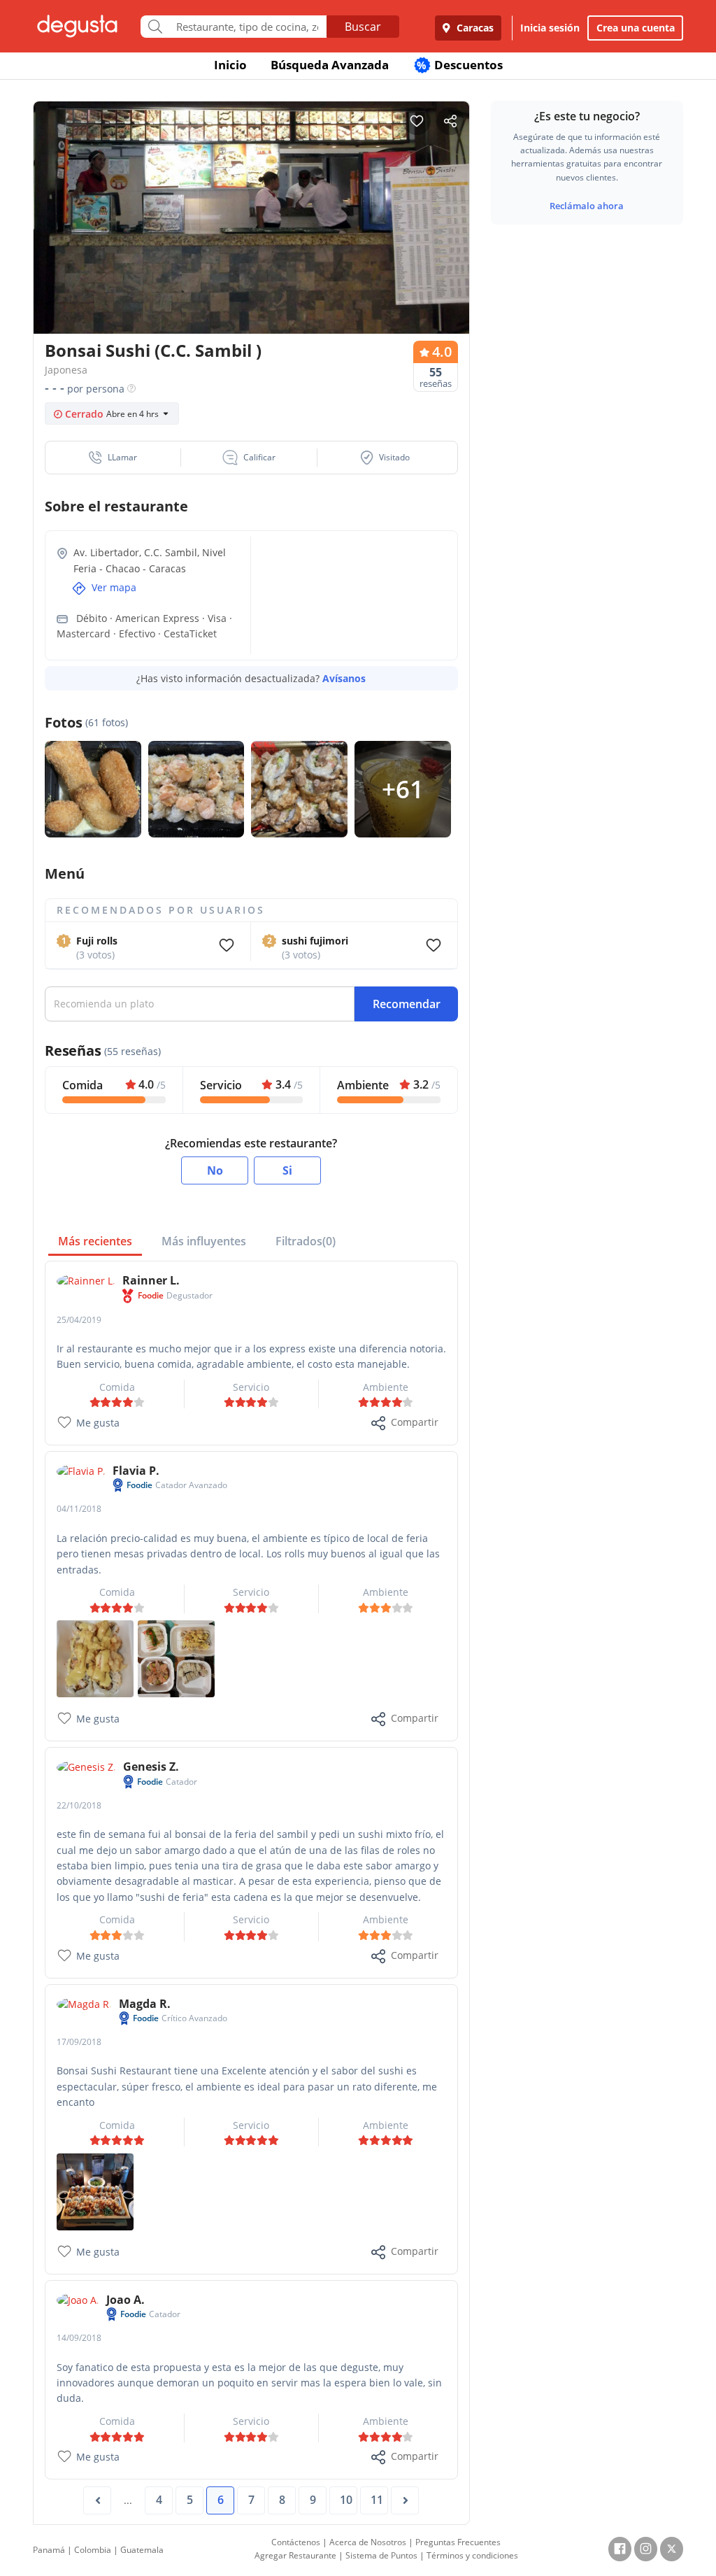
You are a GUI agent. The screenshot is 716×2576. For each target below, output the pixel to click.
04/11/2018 (79, 1509)
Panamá (49, 2550)
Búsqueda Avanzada (330, 65)
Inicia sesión (550, 28)
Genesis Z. (151, 1767)
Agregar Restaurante (295, 2555)
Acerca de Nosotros (368, 2542)
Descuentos (460, 65)
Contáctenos (296, 2542)
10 (346, 2500)
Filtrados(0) (306, 1241)
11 (377, 2500)
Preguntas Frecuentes (458, 2542)
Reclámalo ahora (587, 206)
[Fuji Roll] (95, 1658)
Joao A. (126, 2300)
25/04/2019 (79, 1320)
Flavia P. (136, 1471)
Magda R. (145, 2004)
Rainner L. (151, 1280)
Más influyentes (204, 1241)
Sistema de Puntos (381, 2555)
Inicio (230, 65)
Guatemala (142, 2550)
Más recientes (95, 1241)
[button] (113, 458)
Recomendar (407, 1004)
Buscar (363, 27)
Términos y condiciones (472, 2555)
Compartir (415, 1422)
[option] (251, 221)
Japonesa (66, 370)
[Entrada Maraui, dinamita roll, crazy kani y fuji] (176, 1658)
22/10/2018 (79, 1805)
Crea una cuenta (636, 28)
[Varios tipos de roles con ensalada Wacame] (95, 2191)
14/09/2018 (79, 2338)
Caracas (474, 28)
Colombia (93, 2550)
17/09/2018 (79, 2042)
